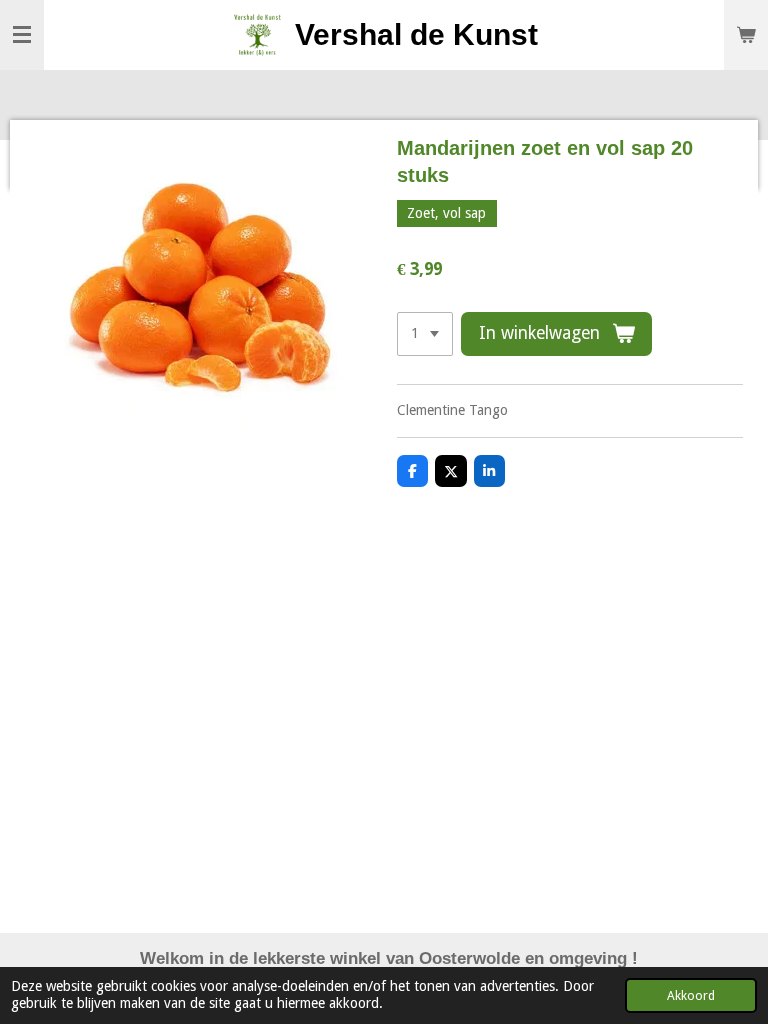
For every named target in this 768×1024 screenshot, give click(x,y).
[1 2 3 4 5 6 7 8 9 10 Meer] (425, 334)
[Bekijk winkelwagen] (746, 35)
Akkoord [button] (691, 995)
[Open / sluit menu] (22, 35)
